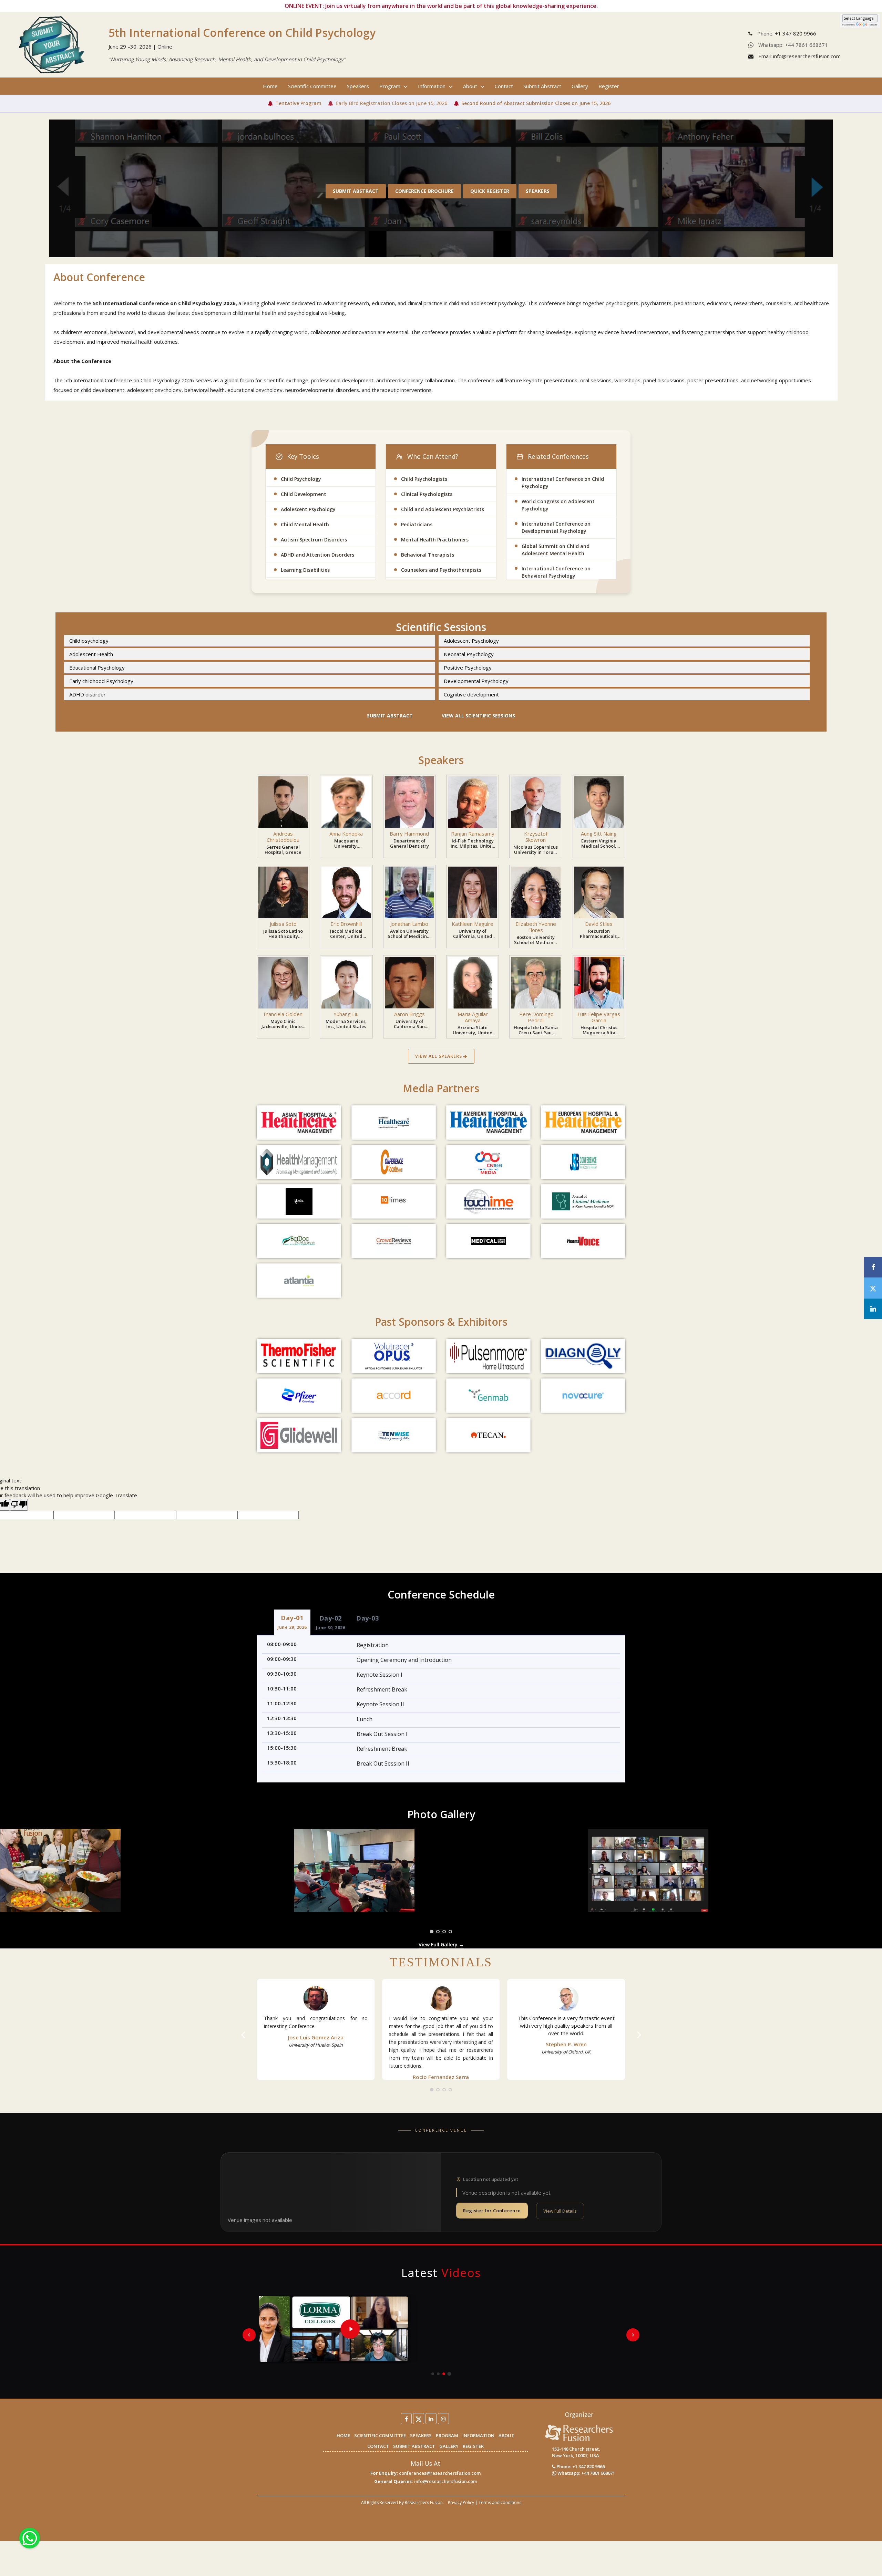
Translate (873, 25)
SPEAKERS (421, 2435)
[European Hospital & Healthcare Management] (583, 1123)
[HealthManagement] (299, 1162)
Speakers (358, 86)
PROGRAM (447, 2435)
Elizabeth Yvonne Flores (536, 927)
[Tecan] (488, 1435)
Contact (504, 86)
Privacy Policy (461, 2502)
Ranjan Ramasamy (473, 834)
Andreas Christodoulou (283, 837)
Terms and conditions (500, 2502)
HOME (343, 2435)
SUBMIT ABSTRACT (414, 2446)
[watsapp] (30, 2537)
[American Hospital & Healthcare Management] (488, 1123)
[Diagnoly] (583, 1356)
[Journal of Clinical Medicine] (583, 1201)
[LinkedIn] (431, 2419)
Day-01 (292, 1622)
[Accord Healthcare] (394, 1396)
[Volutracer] (394, 1356)
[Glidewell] (299, 1435)
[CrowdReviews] (394, 1241)
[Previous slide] (249, 2335)
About (471, 86)
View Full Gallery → (441, 1944)
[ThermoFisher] (299, 1356)
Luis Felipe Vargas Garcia (599, 1017)
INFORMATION (478, 2435)
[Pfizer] (299, 1396)
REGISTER (473, 2446)
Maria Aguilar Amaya (473, 1017)
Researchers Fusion (424, 2502)
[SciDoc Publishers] (299, 1241)
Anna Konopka (346, 834)
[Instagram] (443, 2419)
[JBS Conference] (583, 1162)
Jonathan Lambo (409, 924)
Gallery (580, 86)
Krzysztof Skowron (536, 837)
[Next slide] (633, 2335)
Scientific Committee (312, 86)
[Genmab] (488, 1396)
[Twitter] (419, 2419)
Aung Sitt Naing (599, 834)
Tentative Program (298, 103)
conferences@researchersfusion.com (440, 2473)
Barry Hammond (409, 834)
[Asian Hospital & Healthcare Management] (299, 1123)
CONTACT (378, 2446)
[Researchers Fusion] (579, 2432)
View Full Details (560, 2211)
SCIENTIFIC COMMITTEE (380, 2435)
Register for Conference (492, 2211)
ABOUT (506, 2435)
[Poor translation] (19, 1505)
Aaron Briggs (409, 1014)
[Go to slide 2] (438, 2374)
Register (609, 86)
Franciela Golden (283, 1014)
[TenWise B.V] (394, 1435)
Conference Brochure (424, 191)
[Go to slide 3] (444, 2374)
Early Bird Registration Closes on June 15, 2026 (391, 103)
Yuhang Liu (346, 1014)
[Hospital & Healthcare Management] (394, 1123)
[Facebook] (406, 2419)
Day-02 (331, 1622)
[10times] (394, 1201)
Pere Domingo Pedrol (536, 1017)
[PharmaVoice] (583, 1241)
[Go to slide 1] (433, 2374)
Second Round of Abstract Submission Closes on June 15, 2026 (536, 103)
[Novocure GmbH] (583, 1396)
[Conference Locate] (394, 1162)
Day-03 (367, 1618)
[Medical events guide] (488, 1241)
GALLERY (449, 2446)
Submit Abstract (542, 86)
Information (432, 86)
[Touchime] (488, 1201)
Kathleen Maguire (473, 924)
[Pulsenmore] (488, 1356)
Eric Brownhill (346, 924)
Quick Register (490, 191)
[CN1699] (488, 1162)
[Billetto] (299, 1201)
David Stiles (599, 924)
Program (391, 86)
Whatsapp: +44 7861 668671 (792, 45)
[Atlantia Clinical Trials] (299, 1281)
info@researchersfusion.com (446, 2481)
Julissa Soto (283, 924)
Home (270, 86)
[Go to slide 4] (449, 2374)
